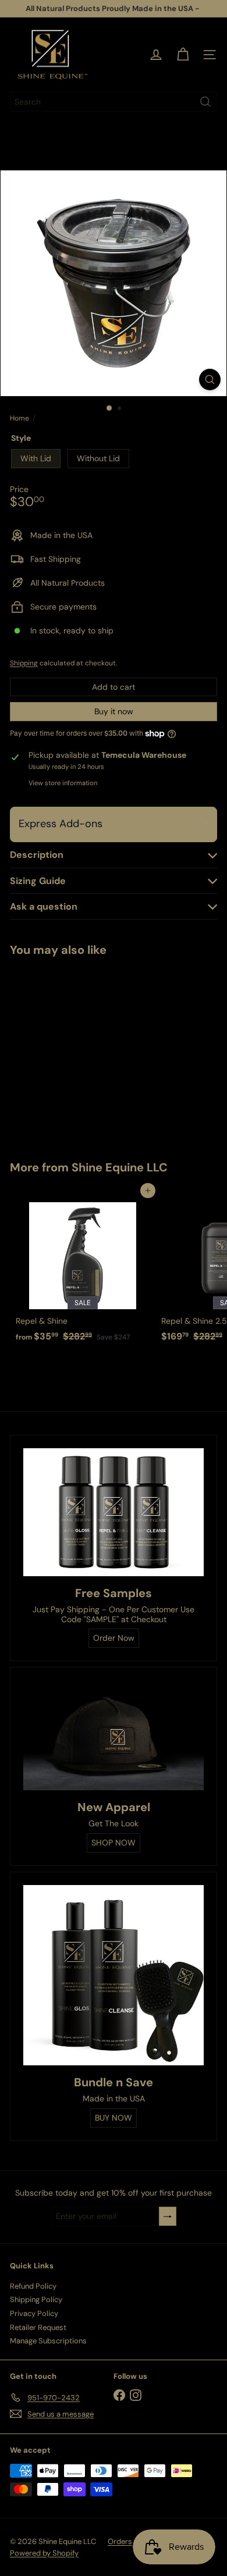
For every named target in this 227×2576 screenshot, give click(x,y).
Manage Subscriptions (48, 2341)
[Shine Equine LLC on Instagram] (136, 2395)
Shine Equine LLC (120, 1167)
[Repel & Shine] (83, 1269)
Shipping (24, 663)
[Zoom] (210, 380)
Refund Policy (33, 2286)
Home (19, 418)
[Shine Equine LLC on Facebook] (119, 2395)
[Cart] (183, 55)
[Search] (205, 102)
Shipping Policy (36, 2299)
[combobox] (114, 102)
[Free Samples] (114, 1512)
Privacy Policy (34, 2313)
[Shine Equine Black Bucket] (83, 1051)
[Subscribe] (168, 2216)
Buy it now (114, 711)
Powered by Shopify (44, 2553)
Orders (120, 2541)
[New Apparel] (114, 1735)
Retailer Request (38, 2327)
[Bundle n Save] (114, 1975)
